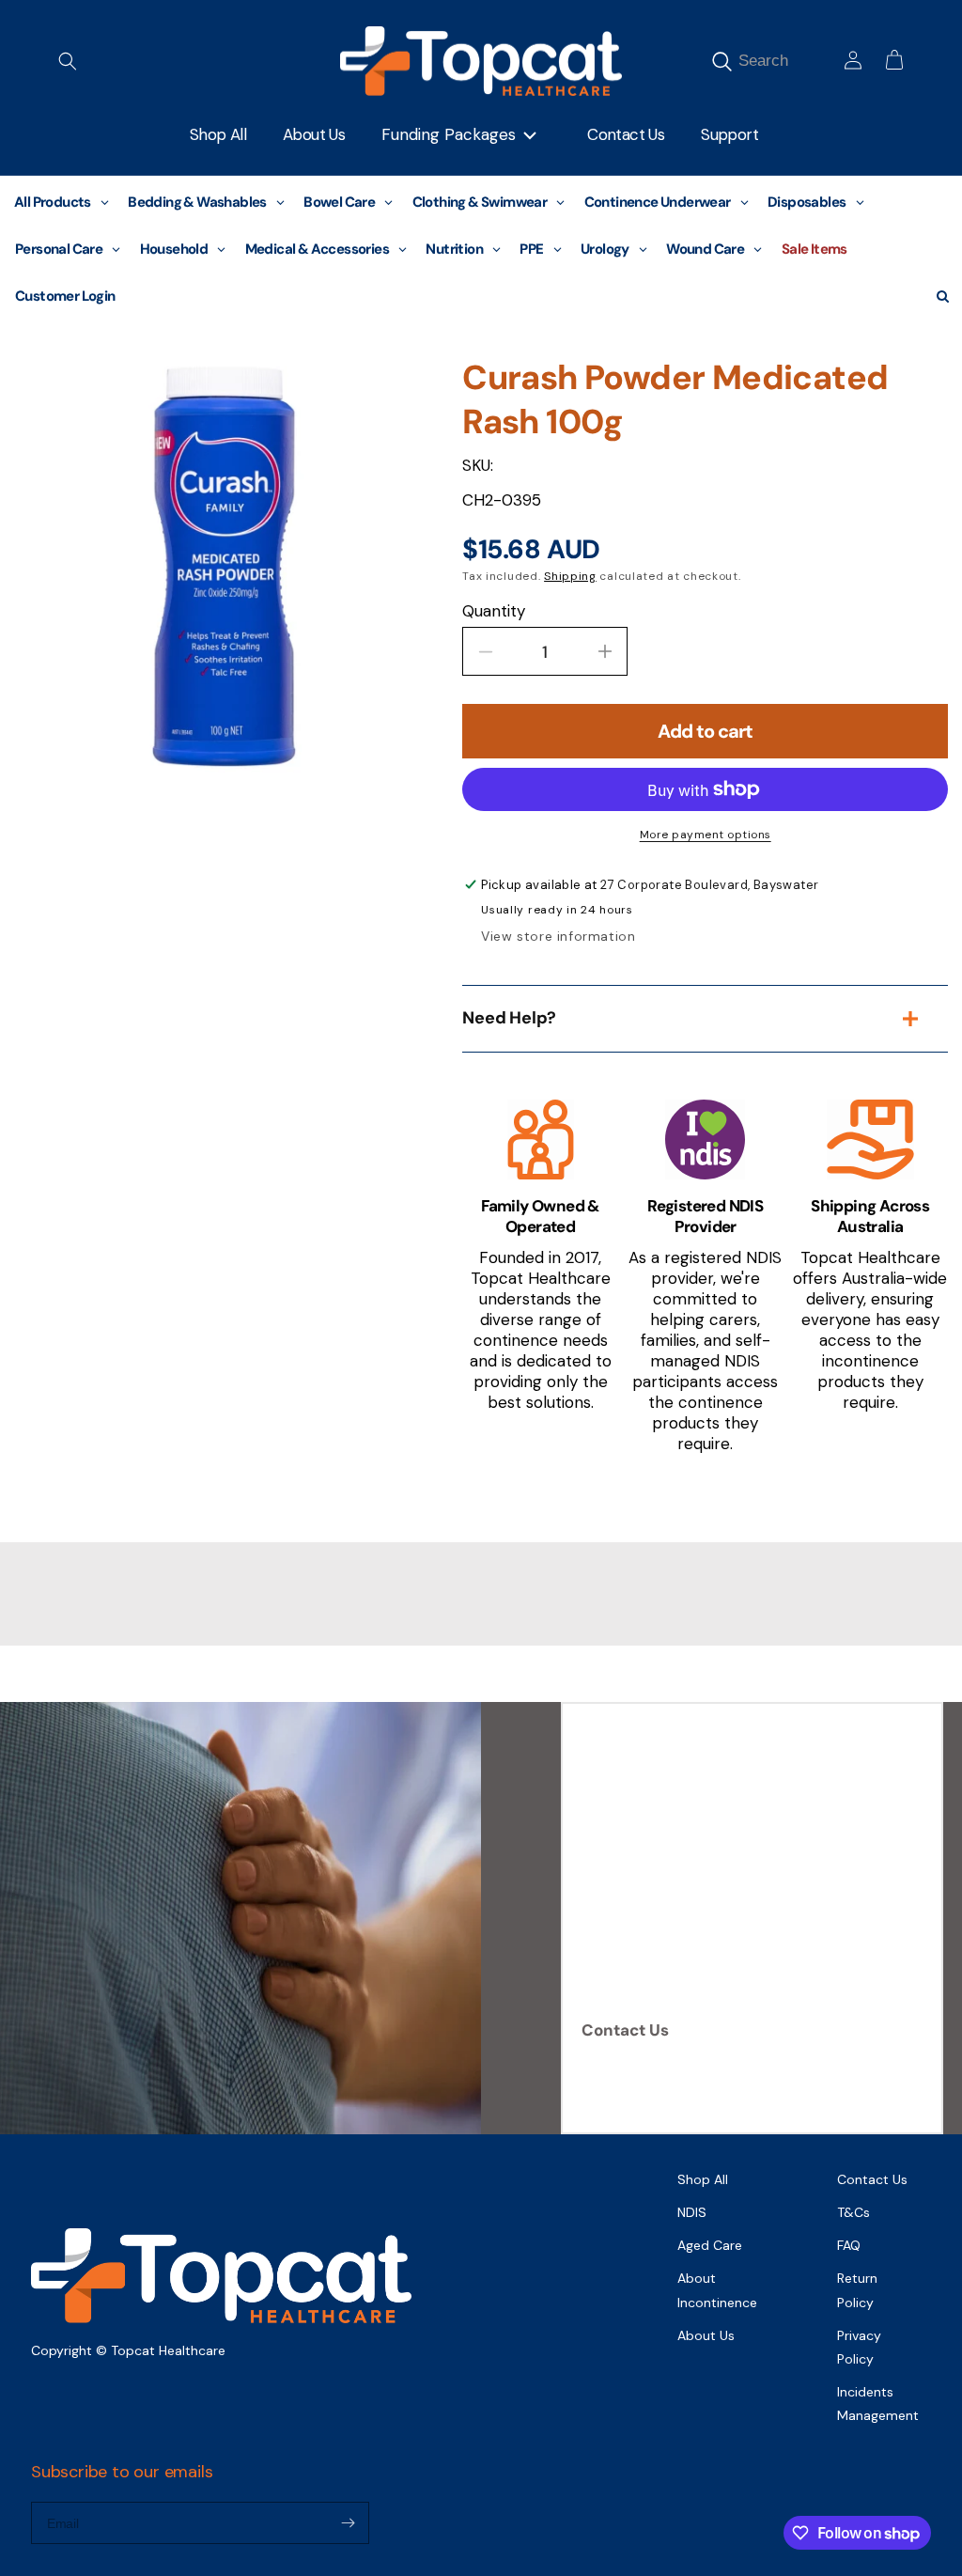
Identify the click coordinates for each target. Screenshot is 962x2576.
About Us (706, 2335)
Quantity (494, 611)
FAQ (849, 2245)
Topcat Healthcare (168, 2350)
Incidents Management (878, 2404)
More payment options (706, 835)
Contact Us (625, 2030)
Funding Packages (449, 134)
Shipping (570, 576)
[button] (68, 61)
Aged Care (710, 2245)
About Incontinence (717, 2290)
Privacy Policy (859, 2347)
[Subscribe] (348, 2523)
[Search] (721, 61)
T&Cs (853, 2212)
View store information (558, 936)
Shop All (703, 2179)
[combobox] (785, 61)
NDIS (692, 2212)
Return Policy (857, 2290)
